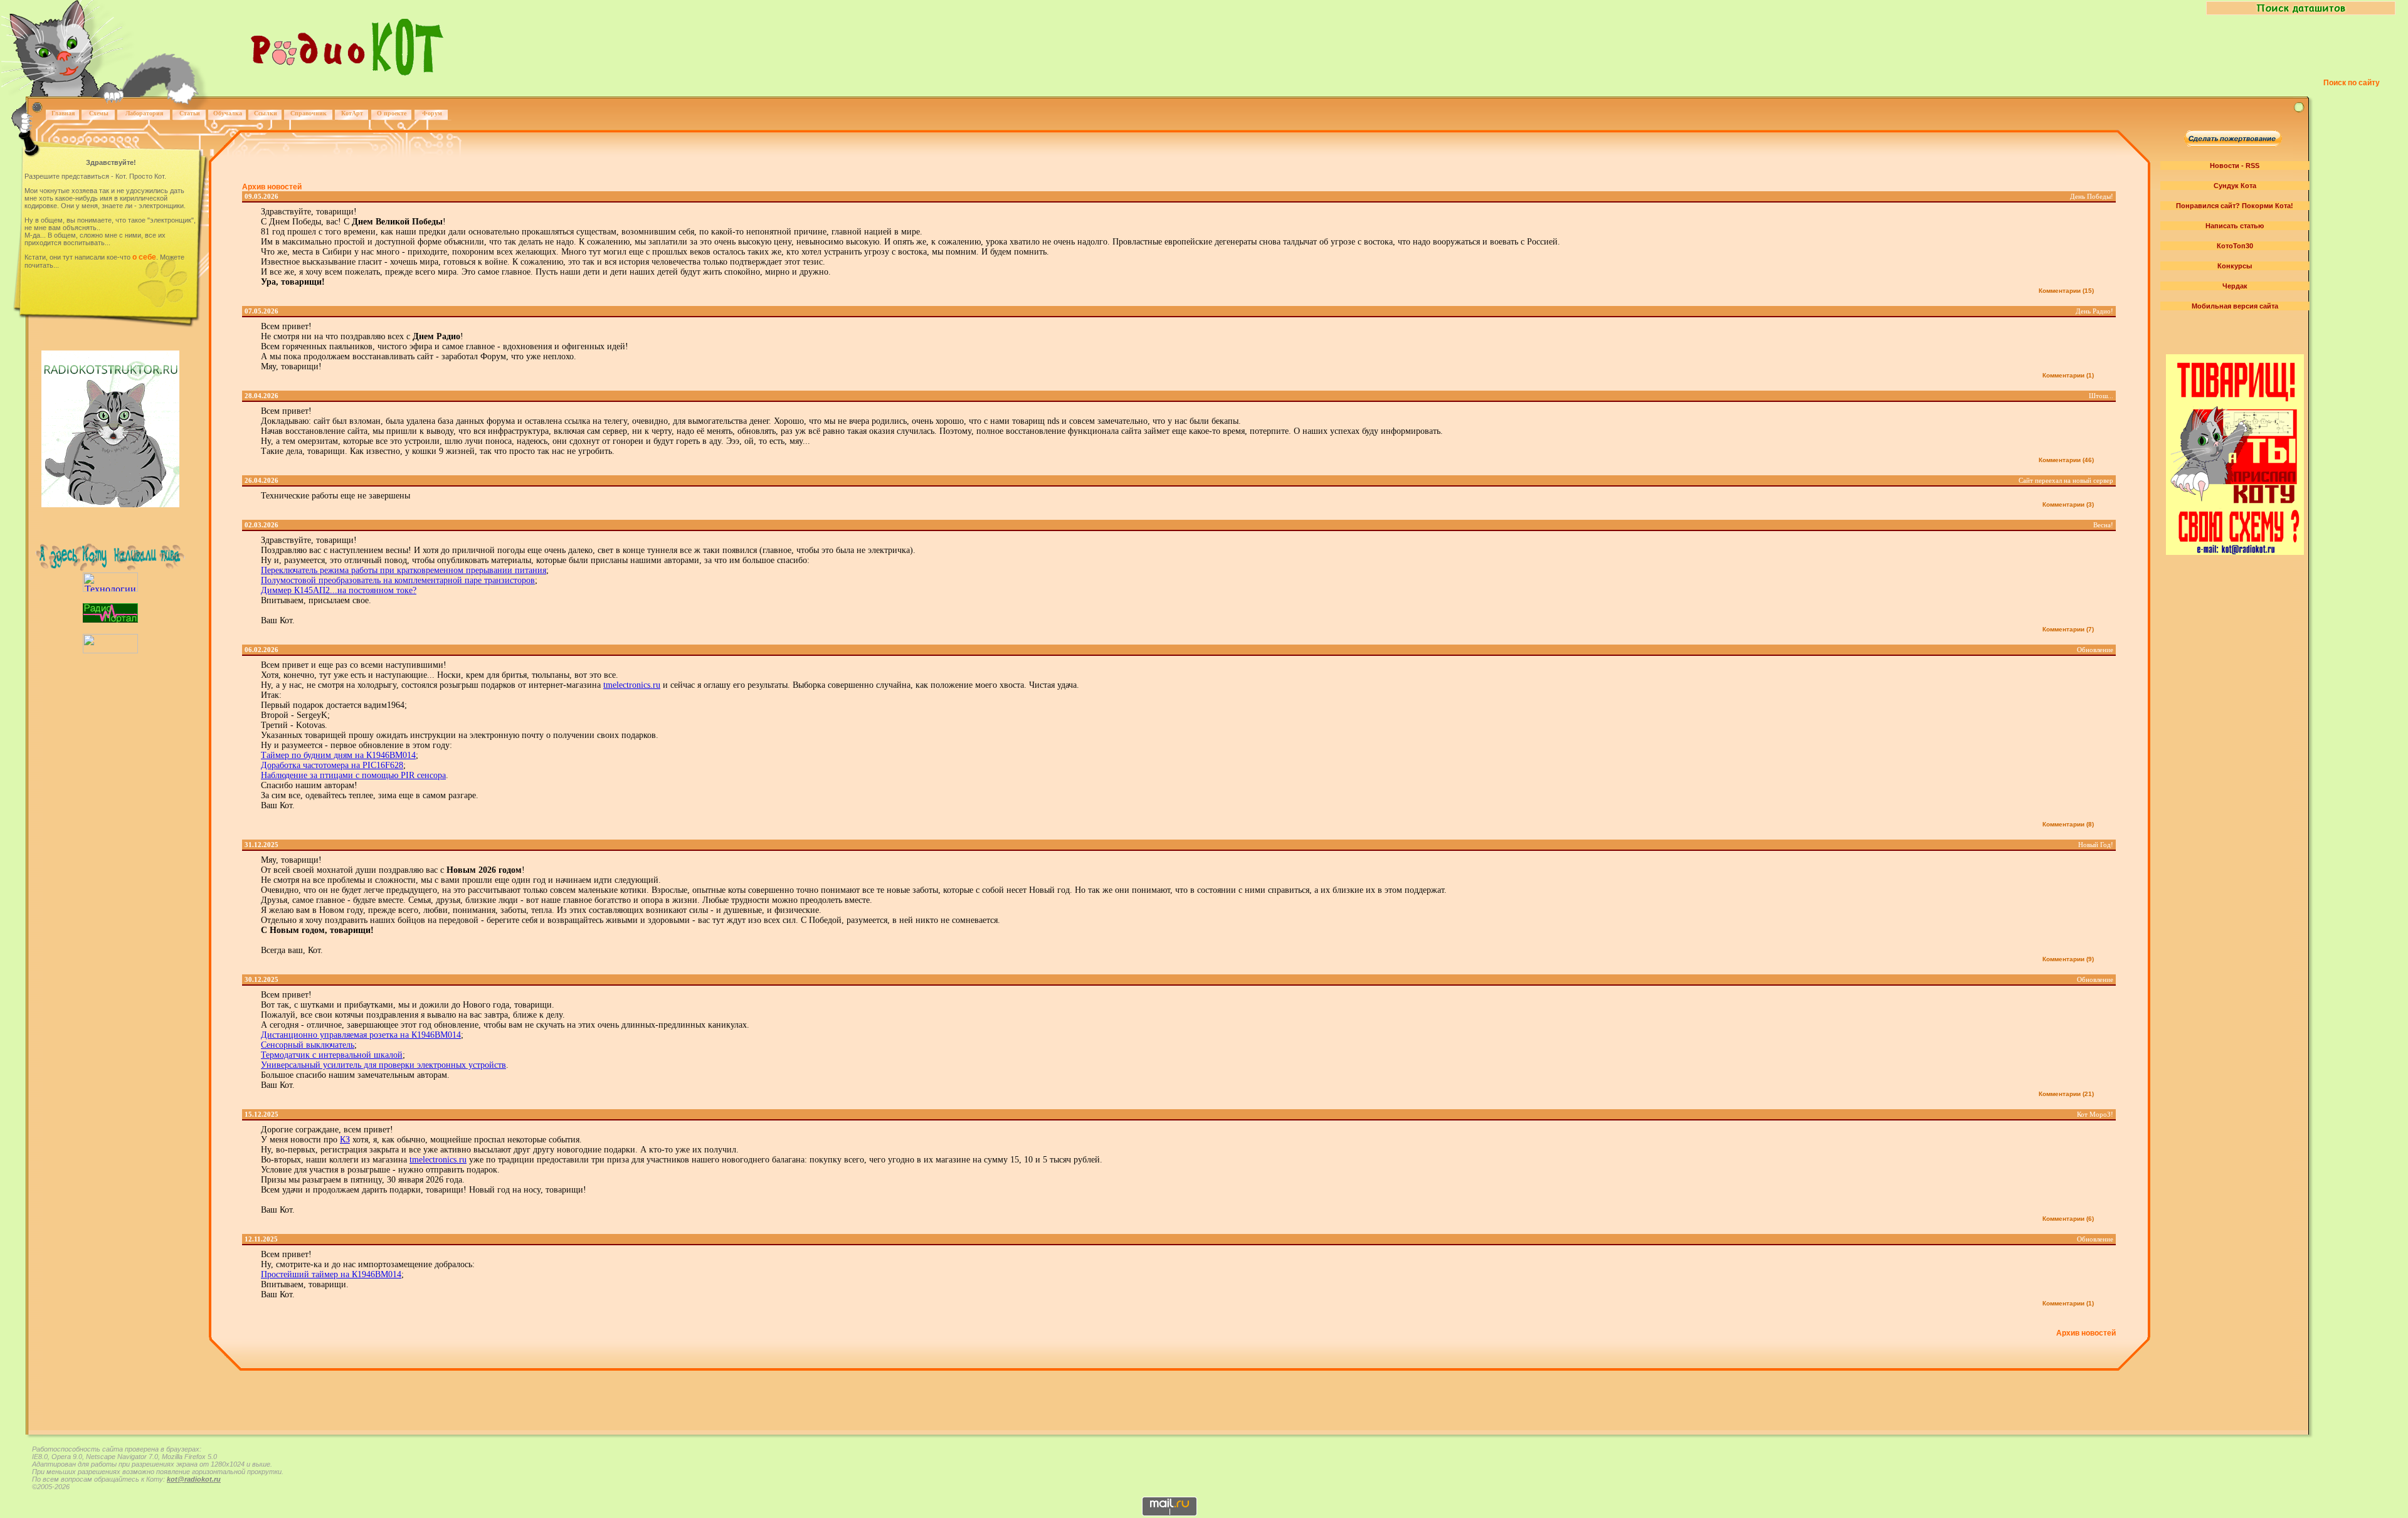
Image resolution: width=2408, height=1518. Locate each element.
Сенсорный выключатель (308, 1045)
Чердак (2235, 286)
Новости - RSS (2235, 166)
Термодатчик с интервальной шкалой (332, 1055)
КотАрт (352, 113)
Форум (432, 113)
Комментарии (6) (2068, 1219)
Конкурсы (2235, 266)
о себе (144, 257)
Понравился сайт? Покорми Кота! (2235, 206)
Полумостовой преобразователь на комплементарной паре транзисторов (398, 580)
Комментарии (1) (2068, 375)
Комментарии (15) (2066, 291)
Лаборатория (144, 113)
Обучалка (228, 113)
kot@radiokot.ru (194, 1479)
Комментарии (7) (2068, 629)
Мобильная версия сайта (2235, 306)
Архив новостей (272, 187)
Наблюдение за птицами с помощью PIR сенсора (353, 775)
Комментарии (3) (2068, 504)
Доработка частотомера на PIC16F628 (332, 765)
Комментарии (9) (2068, 959)
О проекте (392, 113)
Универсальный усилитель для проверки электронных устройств (383, 1065)
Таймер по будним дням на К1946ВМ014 (338, 755)
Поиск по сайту (2352, 83)
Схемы (99, 113)
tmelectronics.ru (632, 685)
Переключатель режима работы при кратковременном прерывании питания (404, 570)
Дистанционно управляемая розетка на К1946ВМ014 (361, 1035)
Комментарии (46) (2066, 460)
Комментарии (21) (2066, 1094)
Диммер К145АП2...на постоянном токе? (339, 590)
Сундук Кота (2235, 186)
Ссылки (266, 113)
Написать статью (2235, 226)
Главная (63, 113)
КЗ (345, 1140)
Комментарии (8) (2068, 824)
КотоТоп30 (2235, 246)
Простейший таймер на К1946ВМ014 (331, 1274)
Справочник (309, 113)
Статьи (190, 113)
